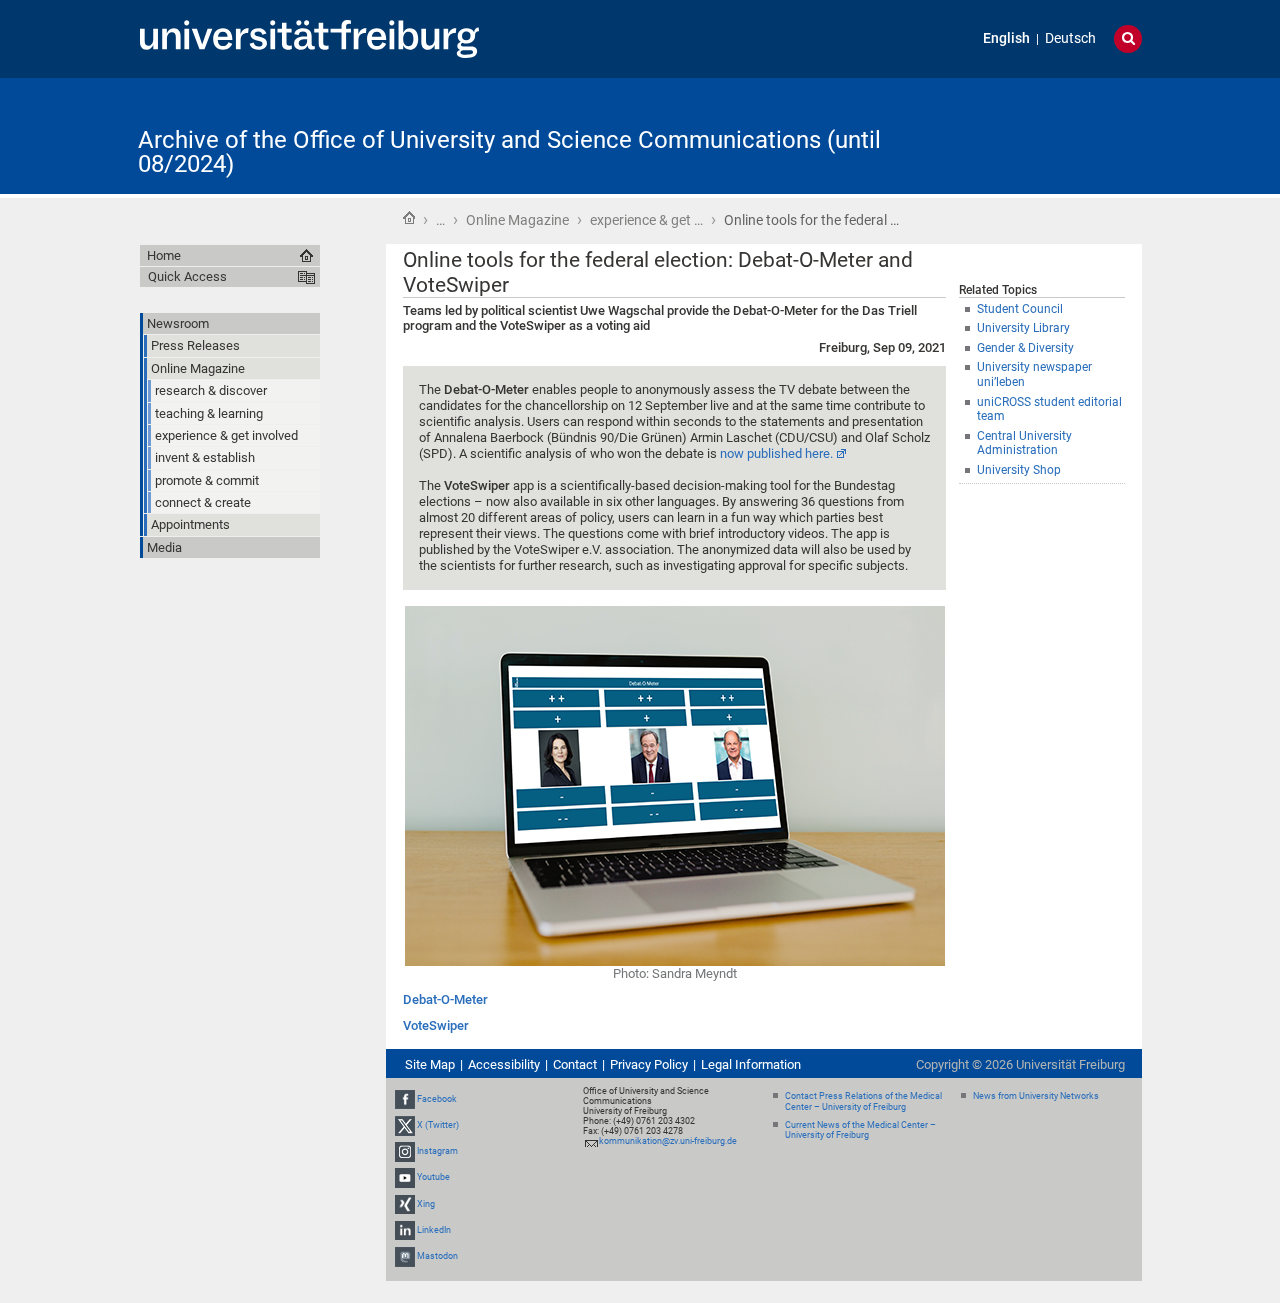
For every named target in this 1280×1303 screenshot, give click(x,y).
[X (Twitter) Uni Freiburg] (405, 1125)
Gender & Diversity (1025, 348)
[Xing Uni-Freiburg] (405, 1204)
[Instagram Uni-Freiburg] (405, 1151)
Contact (575, 1064)
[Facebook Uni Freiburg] (405, 1099)
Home (409, 218)
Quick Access (187, 276)
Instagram (437, 1151)
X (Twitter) (438, 1125)
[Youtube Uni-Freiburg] (405, 1178)
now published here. (776, 453)
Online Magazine (517, 220)
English (1006, 38)
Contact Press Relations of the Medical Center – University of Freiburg (863, 1101)
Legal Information (751, 1064)
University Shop (1019, 470)
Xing (426, 1204)
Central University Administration (1024, 443)
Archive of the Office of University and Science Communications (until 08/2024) (509, 152)
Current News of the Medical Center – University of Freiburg (860, 1130)
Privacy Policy (649, 1064)
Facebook (437, 1099)
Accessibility (504, 1064)
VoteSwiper (436, 1025)
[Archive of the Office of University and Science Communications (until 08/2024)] (1044, 134)
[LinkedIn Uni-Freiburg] (405, 1230)
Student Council (1020, 309)
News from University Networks (1036, 1096)
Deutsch (1070, 38)
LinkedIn (434, 1230)
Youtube (433, 1178)
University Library (1023, 328)
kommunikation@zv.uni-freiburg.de (668, 1141)
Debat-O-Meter (445, 999)
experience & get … (646, 220)
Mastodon (437, 1256)
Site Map (430, 1064)
